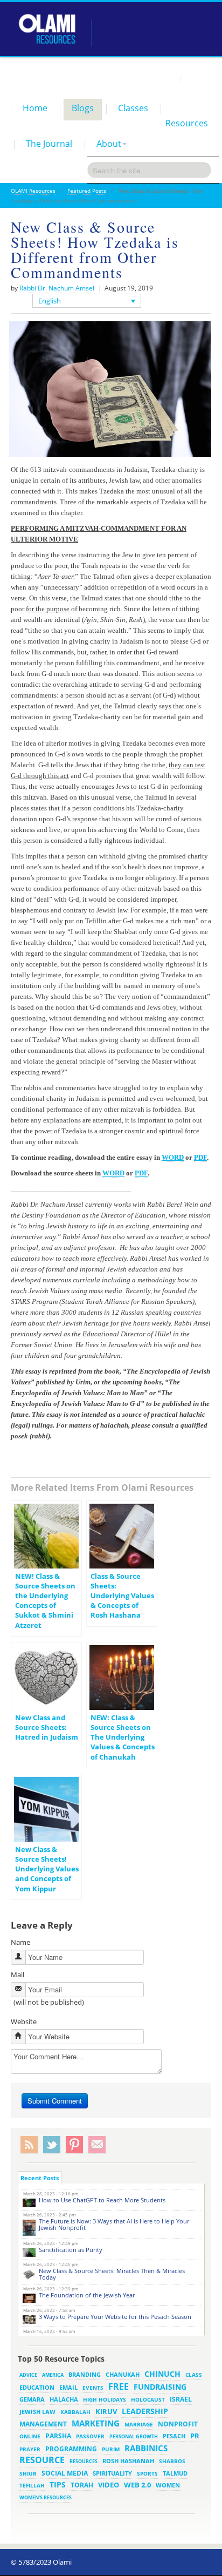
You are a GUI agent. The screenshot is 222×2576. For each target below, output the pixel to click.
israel (181, 2399)
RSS (29, 2145)
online (30, 2436)
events (93, 2388)
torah (82, 2485)
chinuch (162, 2374)
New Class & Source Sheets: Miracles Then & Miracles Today (112, 2274)
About (109, 144)
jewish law (37, 2412)
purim (111, 2449)
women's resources (46, 2497)
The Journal (49, 144)
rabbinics (146, 2448)
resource (42, 2460)
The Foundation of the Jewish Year (87, 2295)
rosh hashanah (128, 2461)
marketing (96, 2423)
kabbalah (75, 2412)
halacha (64, 2399)
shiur (28, 2473)
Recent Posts (40, 2178)
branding (85, 2375)
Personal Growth (134, 2436)
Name (20, 1942)
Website (24, 2021)
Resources (187, 123)
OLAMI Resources (33, 191)
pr (195, 2436)
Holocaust (148, 2400)
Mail (18, 1975)
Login (166, 78)
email (68, 2387)
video (109, 2485)
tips (58, 2484)
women (168, 2485)
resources (84, 2461)
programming (71, 2449)
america (53, 2375)
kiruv (106, 2411)
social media (65, 2473)
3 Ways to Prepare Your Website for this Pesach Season (115, 2317)
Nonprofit (178, 2424)
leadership (145, 2411)
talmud (175, 2473)
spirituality (112, 2473)
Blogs (83, 108)
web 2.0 (137, 2485)
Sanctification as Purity (71, 2250)
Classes (133, 108)
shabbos (172, 2461)
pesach (174, 2436)
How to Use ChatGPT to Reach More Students (102, 2200)
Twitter (52, 2145)
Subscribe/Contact (97, 2145)
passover (90, 2436)
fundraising (160, 2387)
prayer (30, 2449)
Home (35, 108)
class (194, 2375)
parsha (58, 2436)
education (37, 2388)
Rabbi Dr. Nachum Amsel (57, 288)
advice (28, 2375)
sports (147, 2473)
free (119, 2386)
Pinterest (74, 2145)
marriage (139, 2424)
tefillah (32, 2485)
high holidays (105, 2399)
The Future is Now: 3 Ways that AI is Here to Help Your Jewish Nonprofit (114, 2224)
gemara (32, 2399)
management (43, 2424)
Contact (198, 78)
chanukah (123, 2374)
